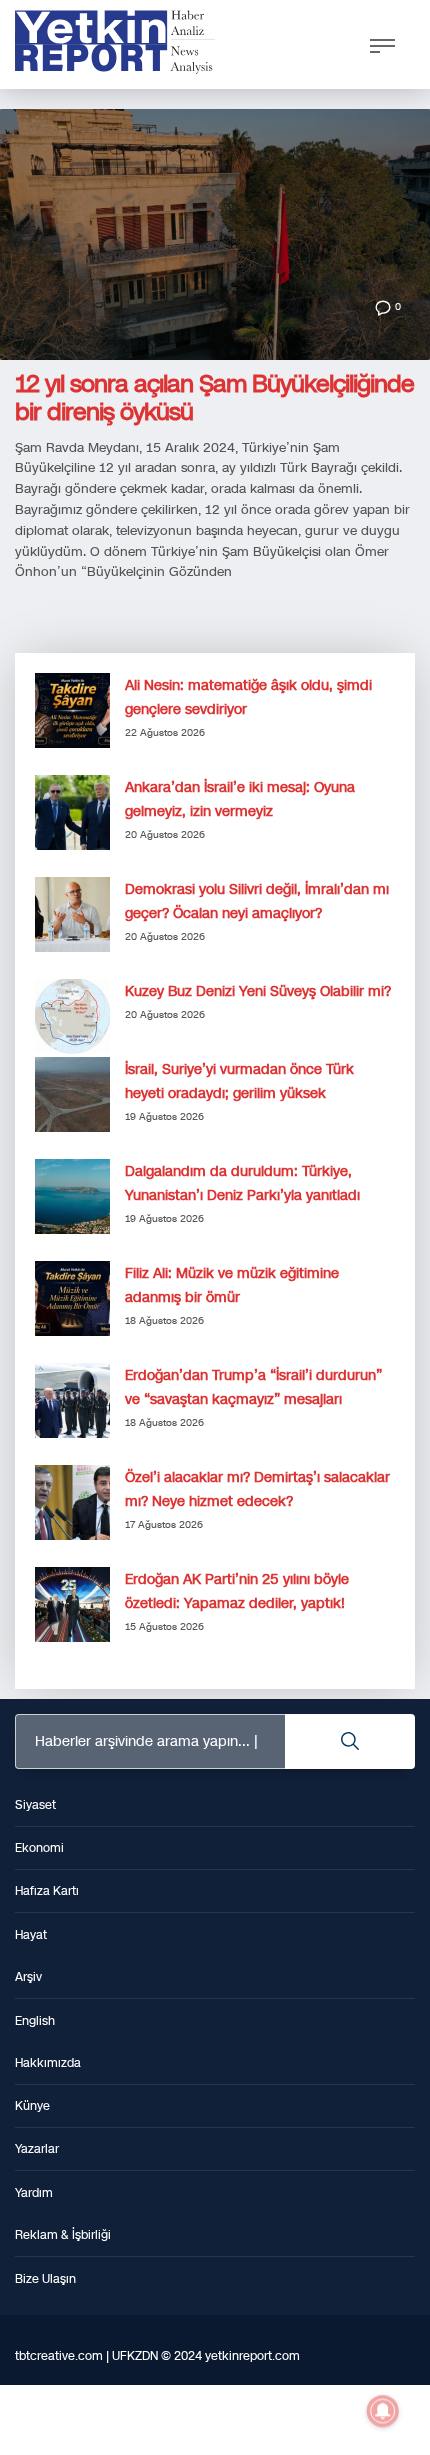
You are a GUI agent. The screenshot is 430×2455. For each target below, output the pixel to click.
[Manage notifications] (383, 2411)
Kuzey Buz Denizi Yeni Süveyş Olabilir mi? (258, 991)
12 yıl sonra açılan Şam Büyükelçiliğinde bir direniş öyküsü (214, 398)
